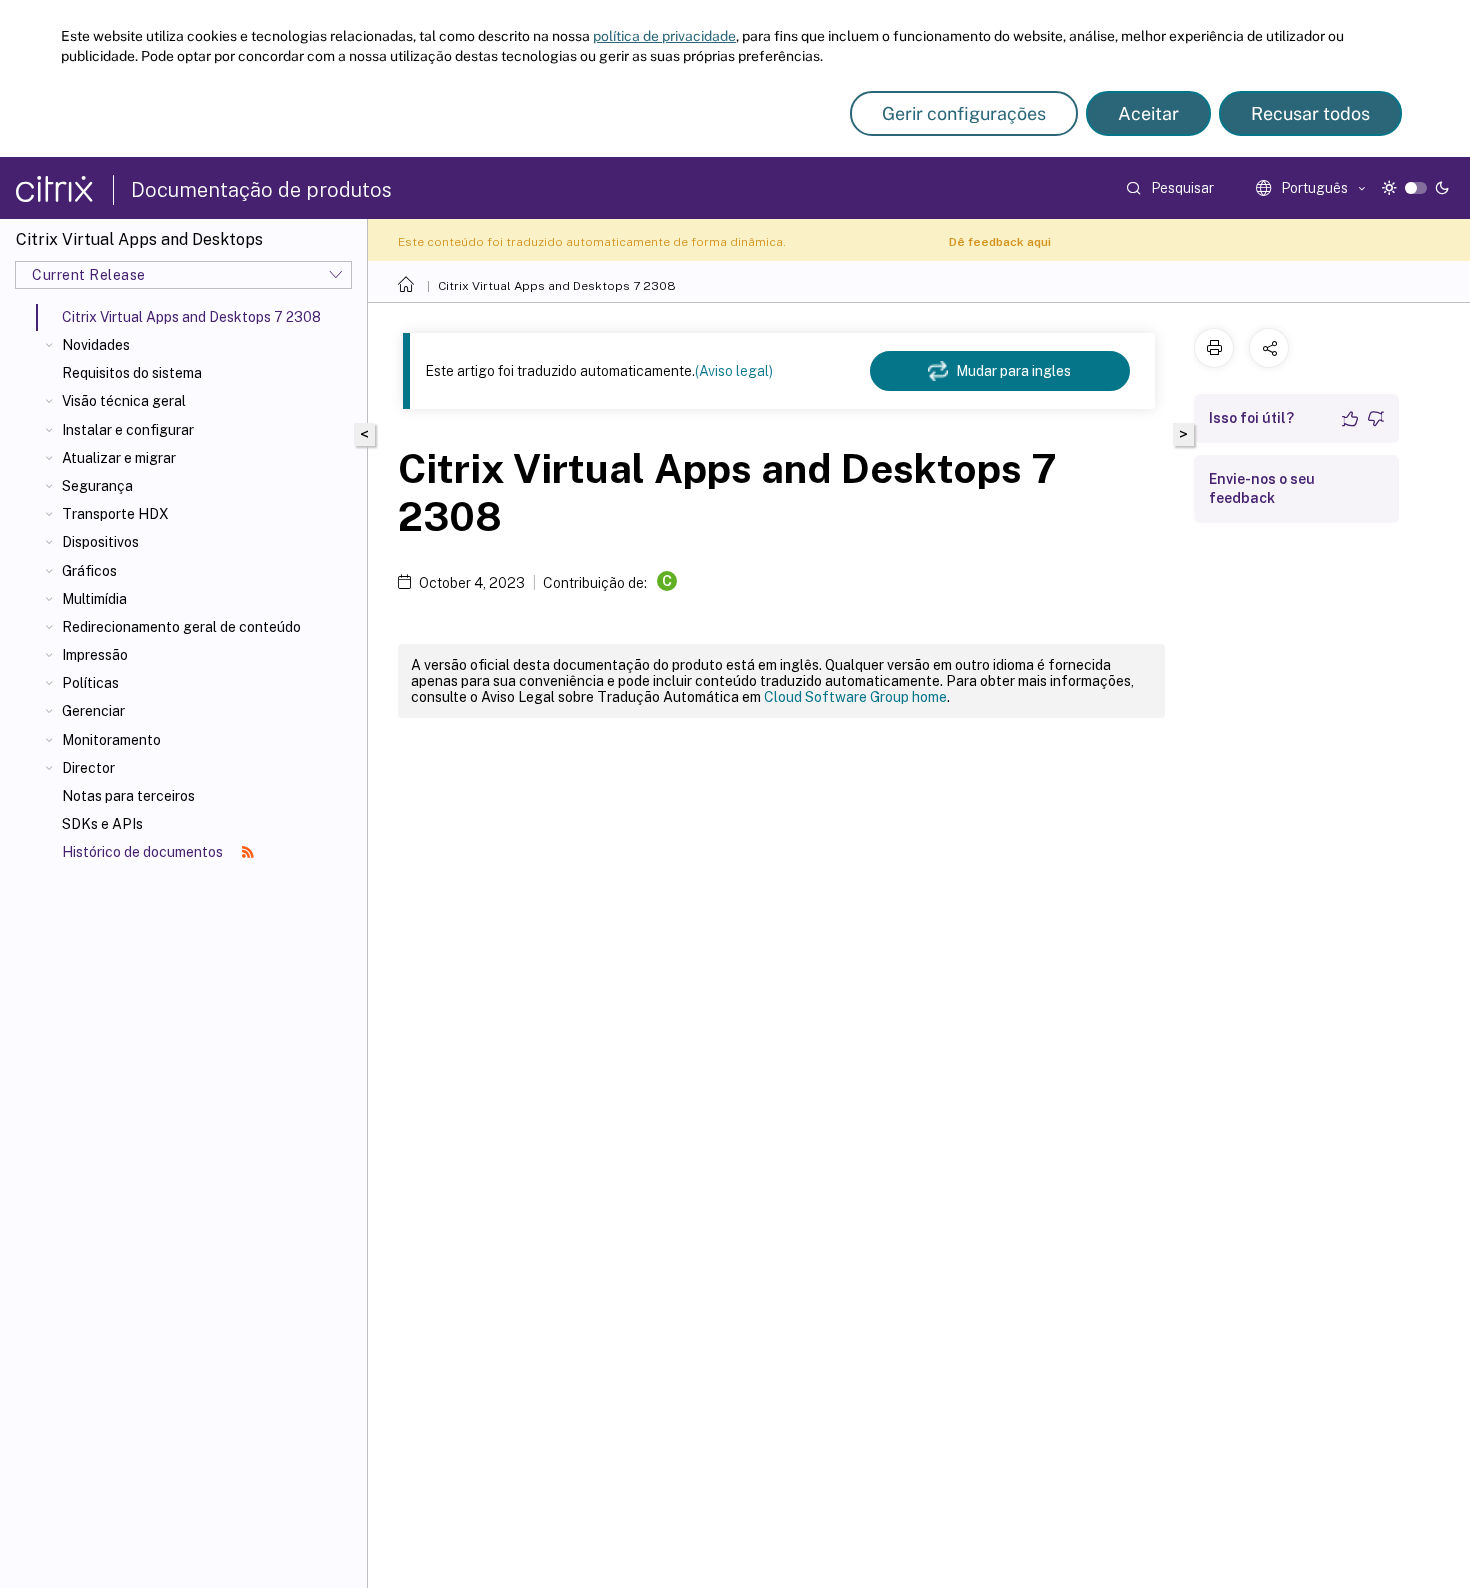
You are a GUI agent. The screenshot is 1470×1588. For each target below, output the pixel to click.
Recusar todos (1310, 113)
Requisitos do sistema (132, 373)
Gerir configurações (964, 113)
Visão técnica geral (124, 401)
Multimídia (94, 599)
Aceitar (1148, 113)
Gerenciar (93, 711)
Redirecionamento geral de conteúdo (181, 627)
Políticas (90, 683)
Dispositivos (100, 542)
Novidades (96, 345)
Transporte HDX (115, 514)
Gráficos (89, 571)
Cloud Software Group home (855, 697)
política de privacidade (664, 36)
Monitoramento (111, 740)
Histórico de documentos (144, 852)
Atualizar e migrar (119, 458)
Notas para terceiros (128, 796)
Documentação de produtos (261, 190)
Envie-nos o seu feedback (1262, 488)
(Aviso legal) (734, 371)
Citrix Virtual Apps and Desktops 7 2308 (557, 286)
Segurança (97, 486)
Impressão (95, 655)
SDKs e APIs (102, 824)
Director (88, 768)
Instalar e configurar (128, 430)
